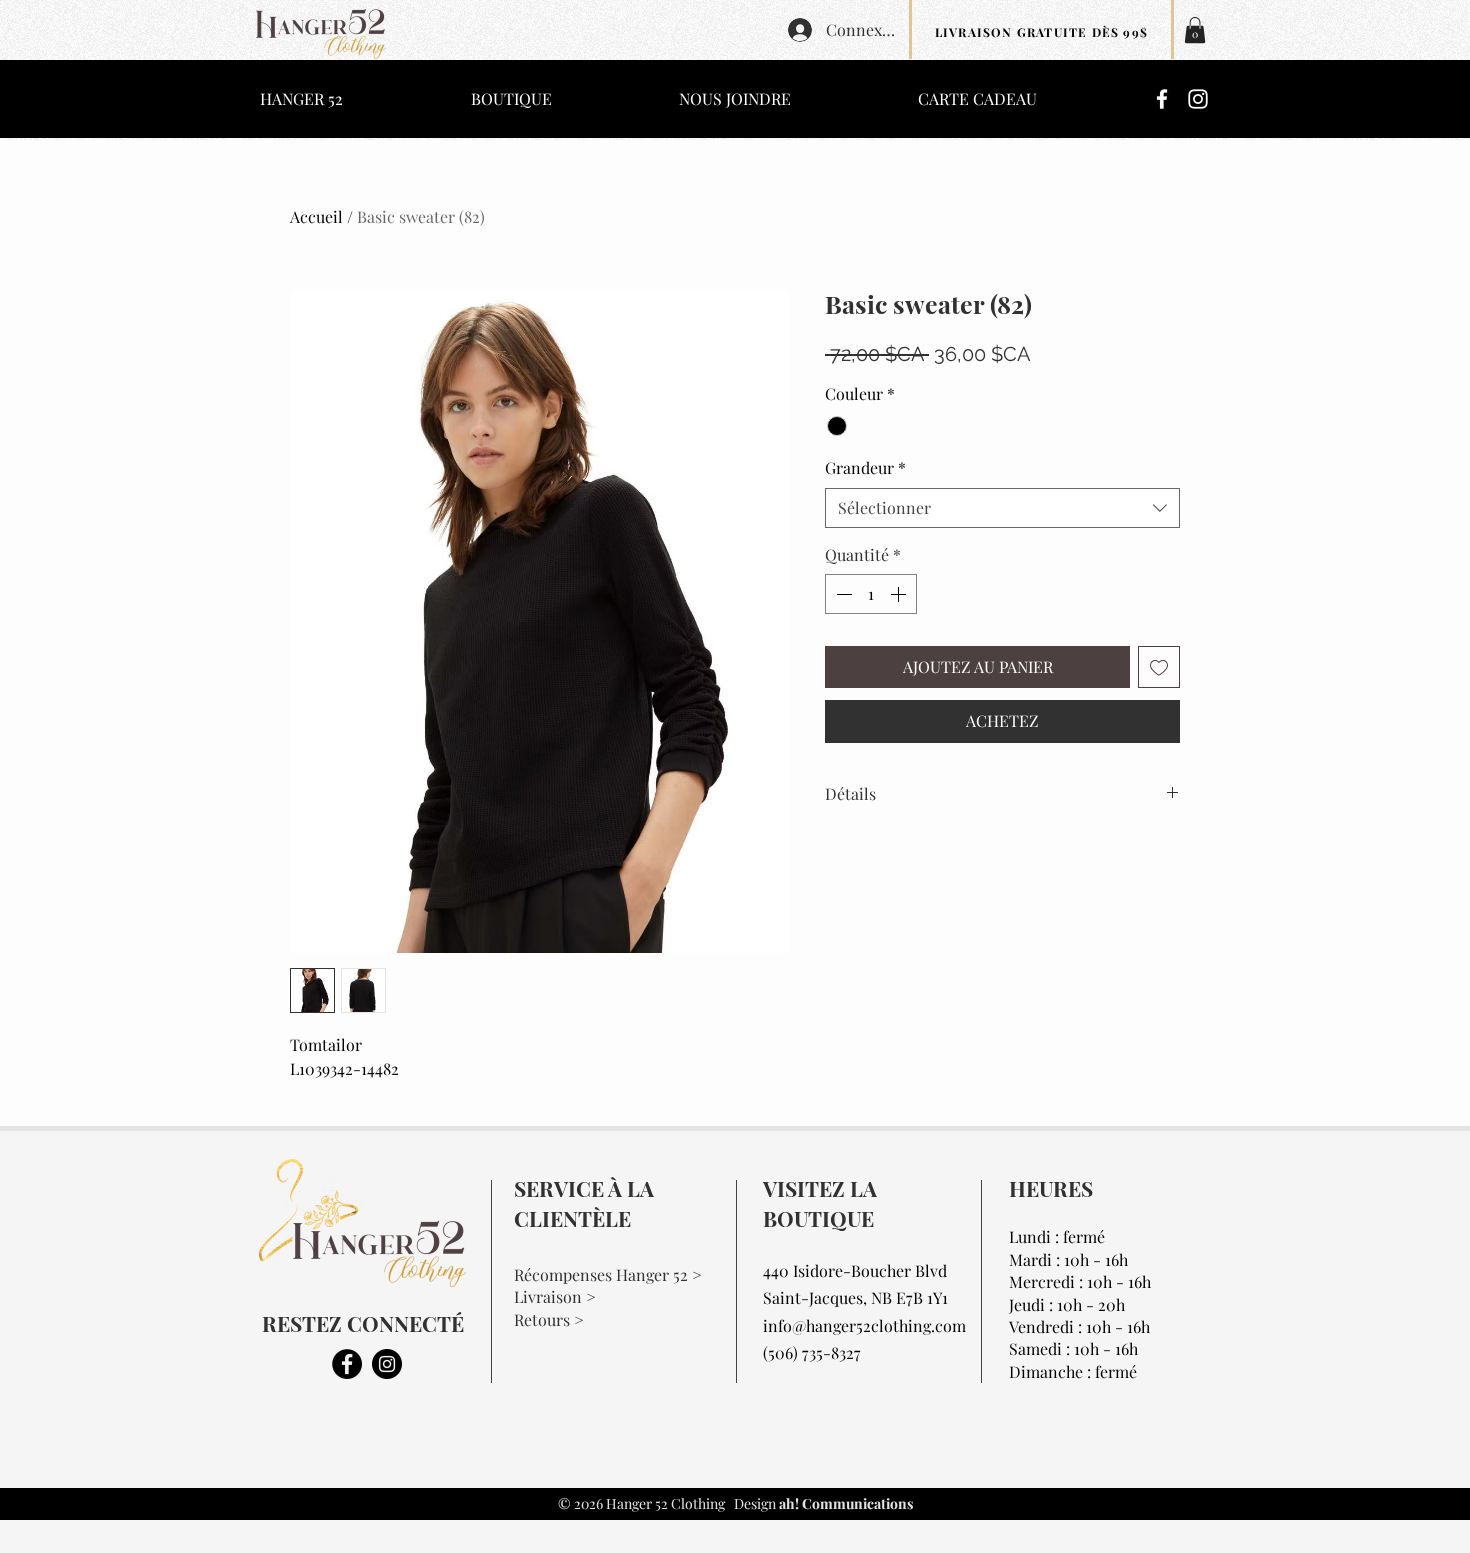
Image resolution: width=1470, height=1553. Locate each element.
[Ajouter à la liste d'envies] (1159, 667)
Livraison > (555, 1296)
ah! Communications (844, 1503)
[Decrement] (842, 594)
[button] (1195, 30)
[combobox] (1002, 508)
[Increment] (900, 594)
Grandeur (865, 467)
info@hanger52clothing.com (864, 1325)
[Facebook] (1162, 99)
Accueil (316, 216)
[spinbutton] (871, 594)
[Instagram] (1198, 99)
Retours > (549, 1319)
